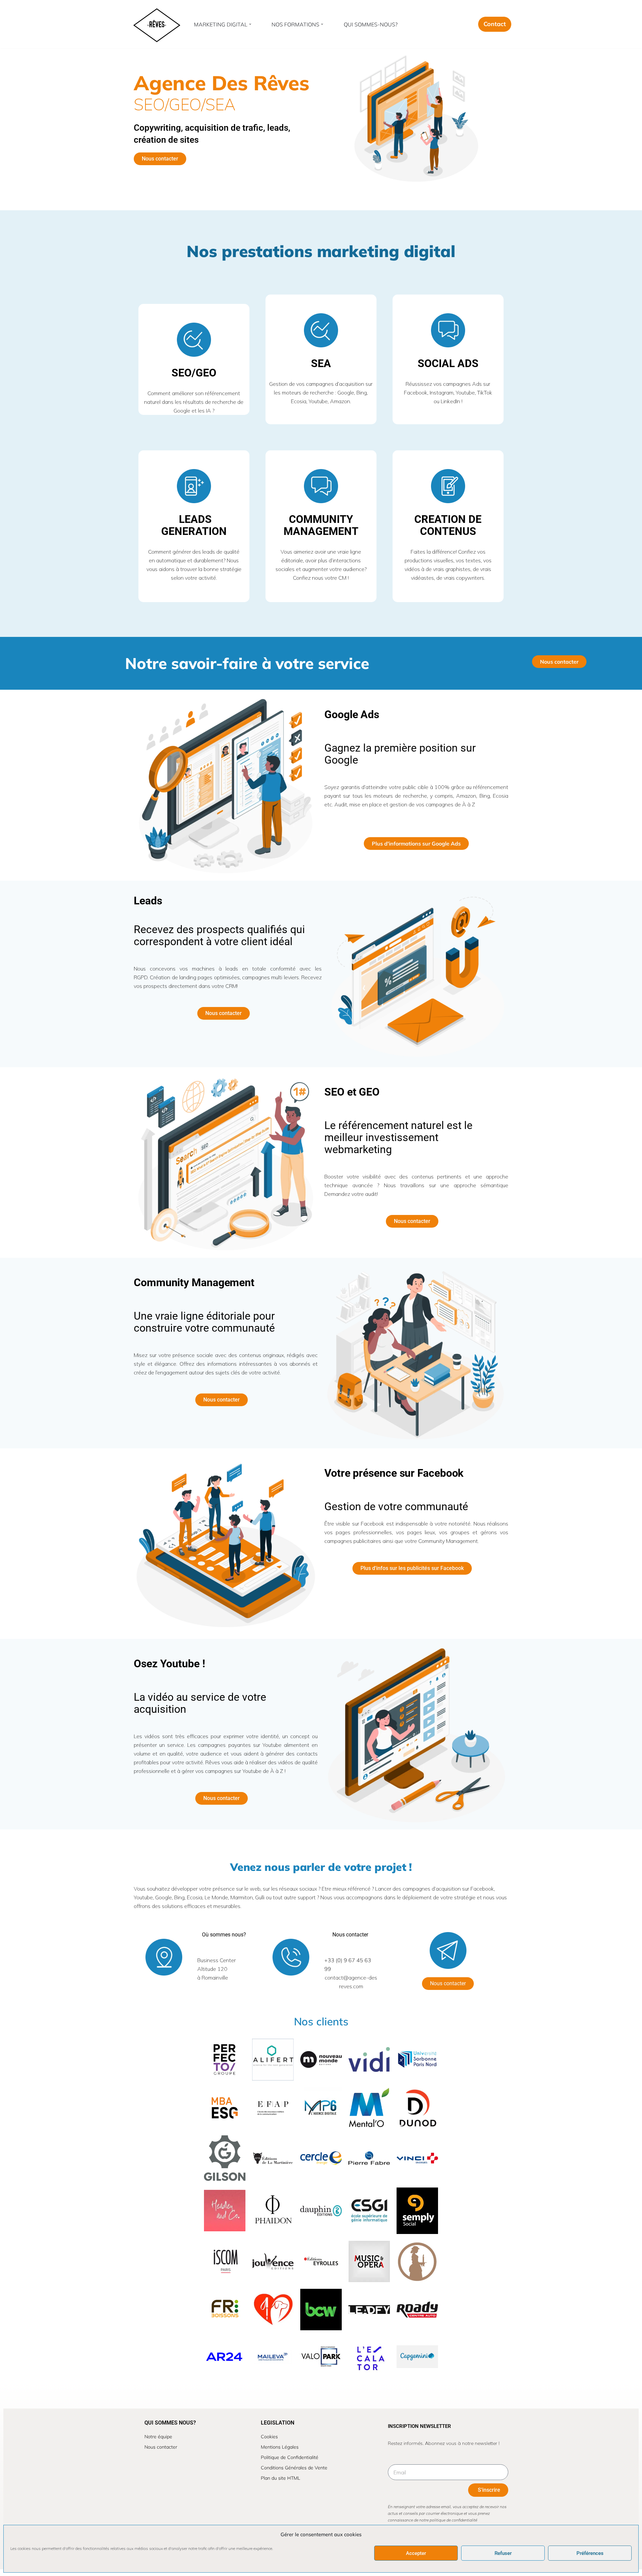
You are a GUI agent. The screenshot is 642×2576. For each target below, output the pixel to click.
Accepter (416, 2553)
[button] (250, 24)
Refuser (503, 2553)
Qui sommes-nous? (371, 24)
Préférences (590, 2553)
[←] (156, 24)
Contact (495, 24)
